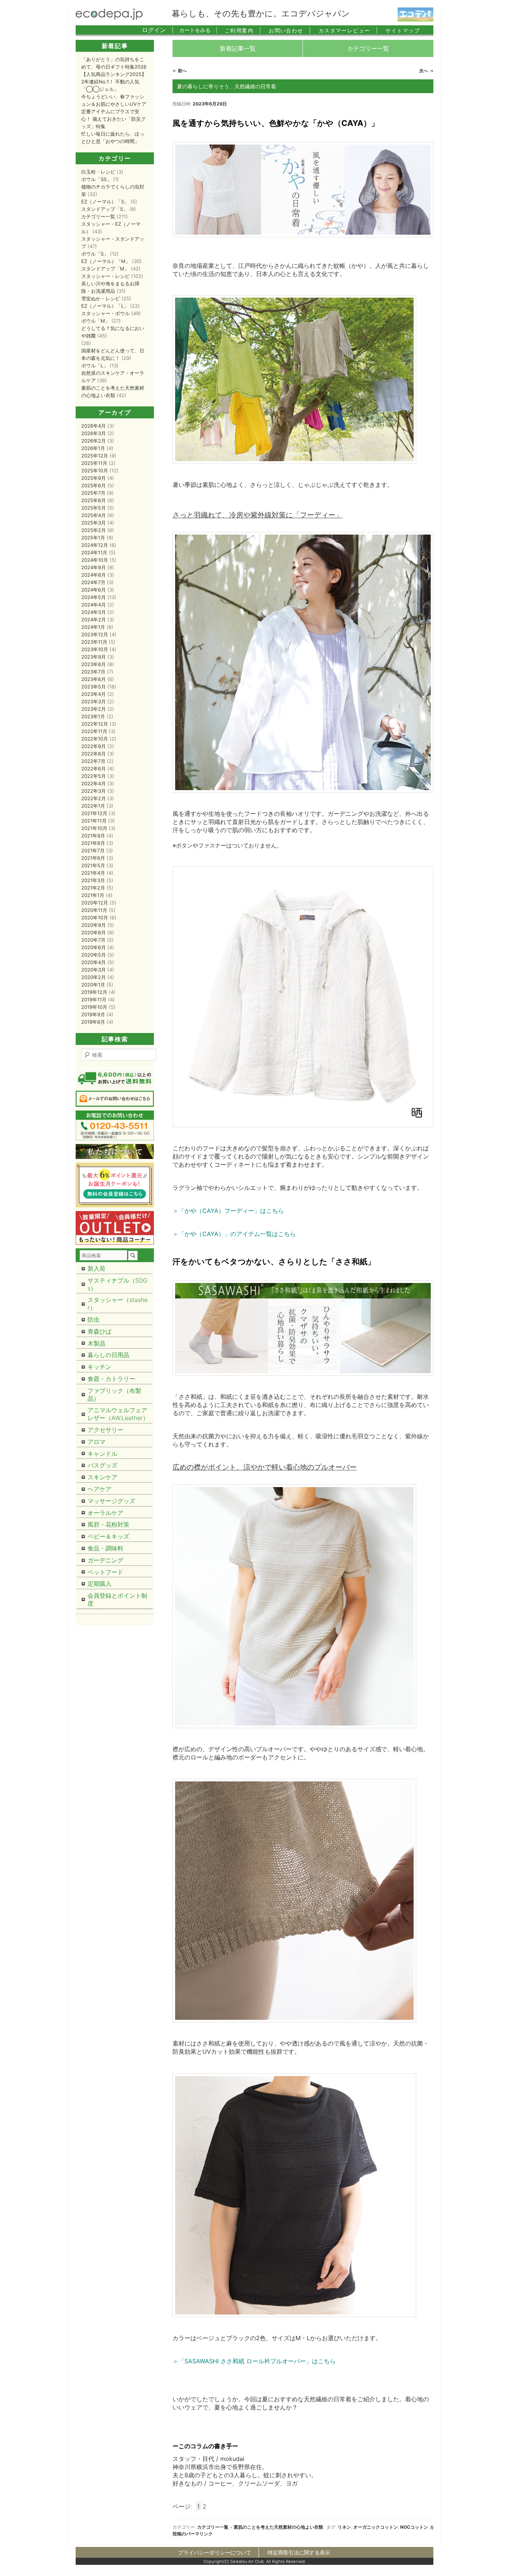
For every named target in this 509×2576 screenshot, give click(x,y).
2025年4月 (94, 515)
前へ (180, 71)
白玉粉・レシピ (98, 172)
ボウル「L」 (95, 365)
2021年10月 (94, 828)
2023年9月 (94, 657)
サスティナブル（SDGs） (118, 1284)
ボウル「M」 (96, 321)
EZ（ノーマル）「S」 (105, 202)
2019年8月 (93, 1022)
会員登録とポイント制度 (117, 1599)
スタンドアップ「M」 (105, 269)
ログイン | (158, 30)
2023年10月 (95, 649)
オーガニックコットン (376, 2527)
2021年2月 (93, 888)
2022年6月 (94, 769)
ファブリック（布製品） (114, 1395)
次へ (426, 71)
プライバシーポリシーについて (215, 2552)
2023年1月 (93, 716)
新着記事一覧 (238, 48)
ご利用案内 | (243, 30)
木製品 (97, 1343)
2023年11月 (94, 642)
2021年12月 (94, 813)
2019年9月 (93, 1014)
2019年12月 (94, 992)
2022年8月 (94, 754)
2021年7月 (93, 850)
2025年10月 (95, 470)
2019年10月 (94, 1007)
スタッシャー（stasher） (118, 1304)
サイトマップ (403, 30)
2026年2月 (94, 441)
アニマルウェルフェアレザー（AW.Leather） (118, 1414)
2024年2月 (94, 620)
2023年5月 (94, 687)
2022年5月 (94, 776)
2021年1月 (93, 895)
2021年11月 (94, 821)
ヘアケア (99, 1489)
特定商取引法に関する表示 (299, 2552)
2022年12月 (95, 724)
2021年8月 (93, 843)
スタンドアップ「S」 (105, 209)
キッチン (99, 1367)
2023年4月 (94, 694)
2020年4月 (94, 962)
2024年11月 (94, 552)
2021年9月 (93, 836)
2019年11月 (94, 999)
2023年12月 (95, 634)
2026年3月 (94, 433)
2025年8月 (94, 485)
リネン (344, 2527)
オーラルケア (105, 1513)
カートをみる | (198, 30)
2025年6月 (94, 500)
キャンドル (102, 1454)
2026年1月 (93, 448)
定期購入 (99, 1584)
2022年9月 (94, 746)
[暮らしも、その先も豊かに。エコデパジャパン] (109, 18)
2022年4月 (94, 783)
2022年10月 (95, 739)
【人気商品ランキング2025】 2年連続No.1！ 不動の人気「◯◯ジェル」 (114, 82)
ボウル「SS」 (96, 179)
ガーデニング (105, 1560)
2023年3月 (94, 701)
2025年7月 (93, 493)
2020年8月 (94, 932)
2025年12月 (95, 456)
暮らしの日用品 (108, 1355)
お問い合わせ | (290, 30)
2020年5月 (94, 955)
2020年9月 (94, 925)
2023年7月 (93, 672)
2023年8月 (94, 664)
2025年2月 (94, 530)
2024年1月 (93, 627)
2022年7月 (93, 761)
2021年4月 (93, 873)
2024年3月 (94, 612)
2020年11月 (94, 910)
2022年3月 (94, 791)
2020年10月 (95, 918)
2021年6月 (93, 858)
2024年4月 (94, 605)
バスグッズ (102, 1465)
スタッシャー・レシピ (105, 276)
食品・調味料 (105, 1548)
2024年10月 (95, 560)
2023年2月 (94, 709)
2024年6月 (94, 590)
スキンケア (102, 1477)
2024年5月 (94, 597)
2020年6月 (94, 947)
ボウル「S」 (95, 254)
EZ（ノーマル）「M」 (106, 261)
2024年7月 (93, 582)
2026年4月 (94, 426)
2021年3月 (93, 880)
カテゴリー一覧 (368, 48)
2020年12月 (95, 903)
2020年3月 (94, 970)
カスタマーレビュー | (348, 30)
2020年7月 (93, 940)
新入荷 (97, 1268)
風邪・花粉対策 (108, 1524)
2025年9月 (94, 478)
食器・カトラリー (111, 1379)
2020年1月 (93, 985)
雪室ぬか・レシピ (101, 298)
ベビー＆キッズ (108, 1536)
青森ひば (99, 1331)
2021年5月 (93, 865)
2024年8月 (94, 575)
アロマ (97, 1442)
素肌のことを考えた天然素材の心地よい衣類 (278, 2527)
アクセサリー (105, 1430)
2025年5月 (94, 508)
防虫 (94, 1319)
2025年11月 (94, 463)
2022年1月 (93, 806)
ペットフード (105, 1572)
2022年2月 (94, 798)
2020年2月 (94, 977)
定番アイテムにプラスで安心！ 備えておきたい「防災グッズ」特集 (113, 119)
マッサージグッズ (111, 1501)
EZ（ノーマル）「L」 (105, 306)
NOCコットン (414, 2527)
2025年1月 (93, 538)
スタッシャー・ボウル (105, 313)
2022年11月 (94, 731)
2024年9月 (94, 567)
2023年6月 (94, 679)
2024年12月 (95, 545)
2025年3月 (94, 523)
